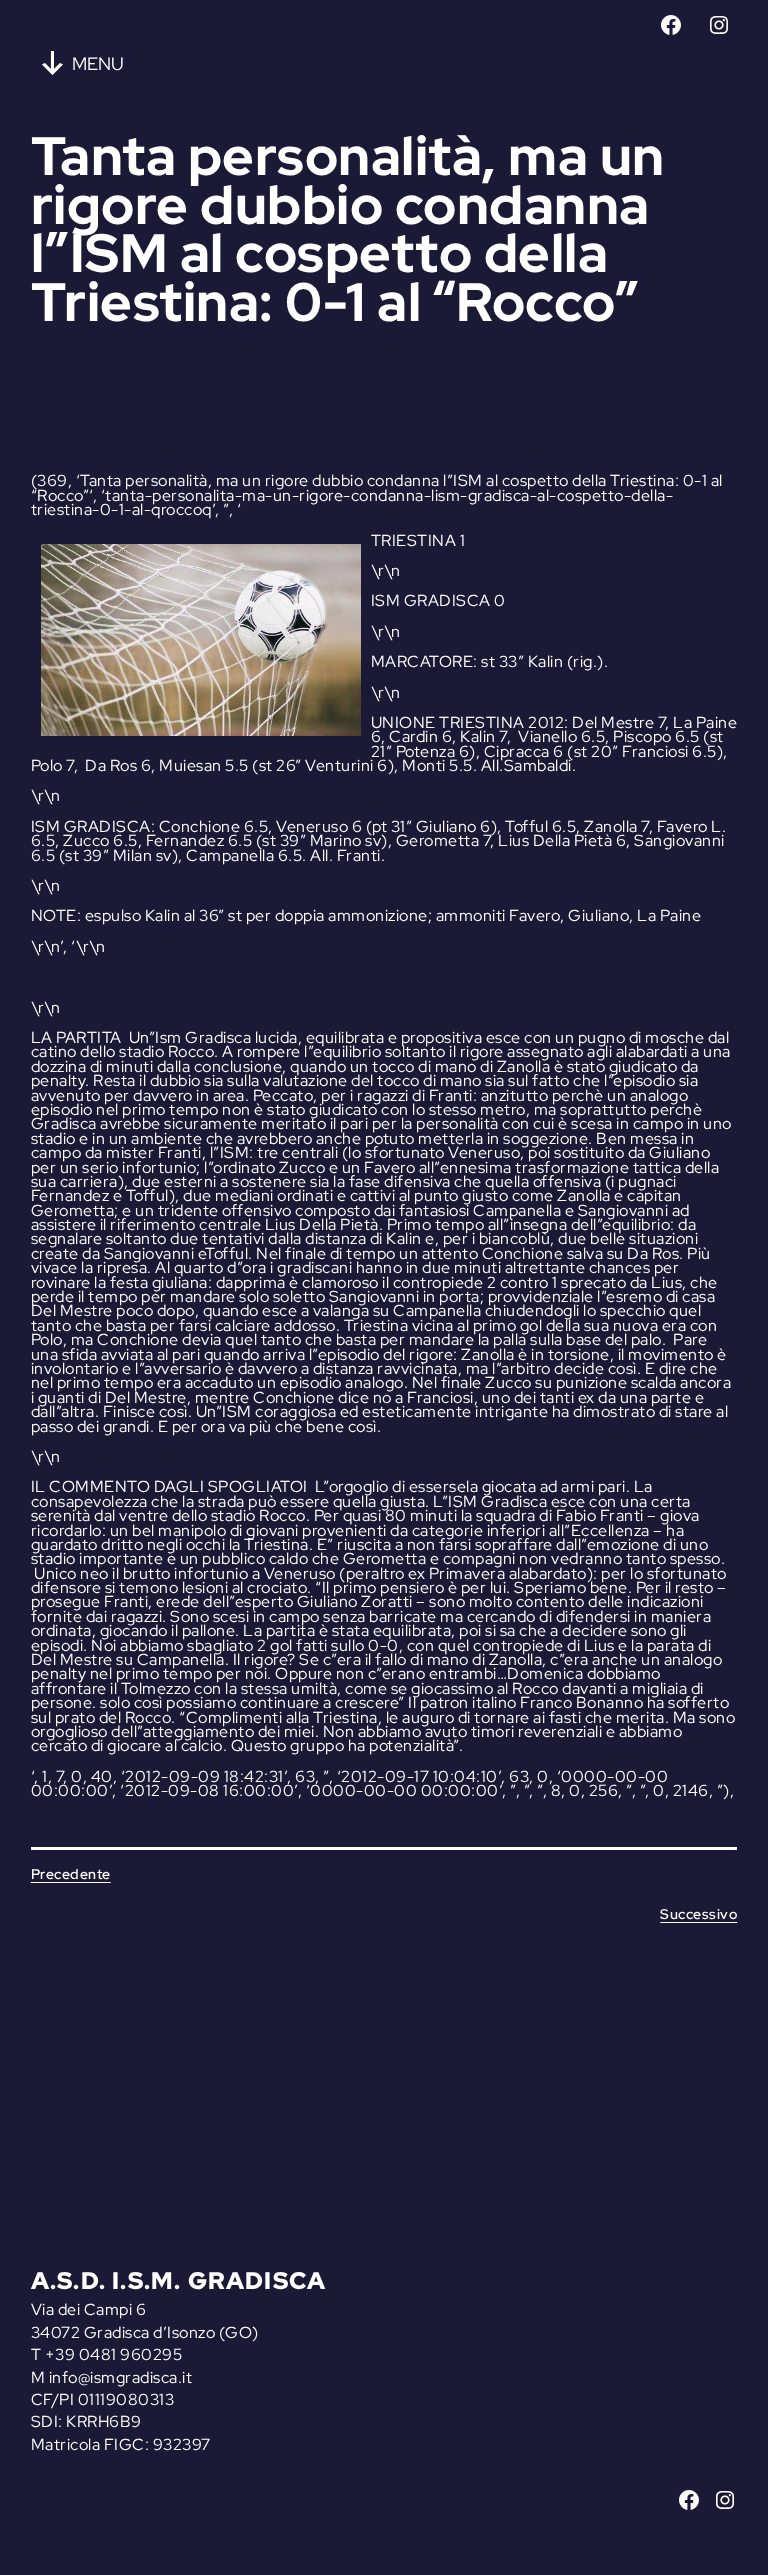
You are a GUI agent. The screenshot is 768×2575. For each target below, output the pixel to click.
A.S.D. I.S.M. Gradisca (178, 2280)
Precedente (71, 1874)
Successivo (698, 1914)
